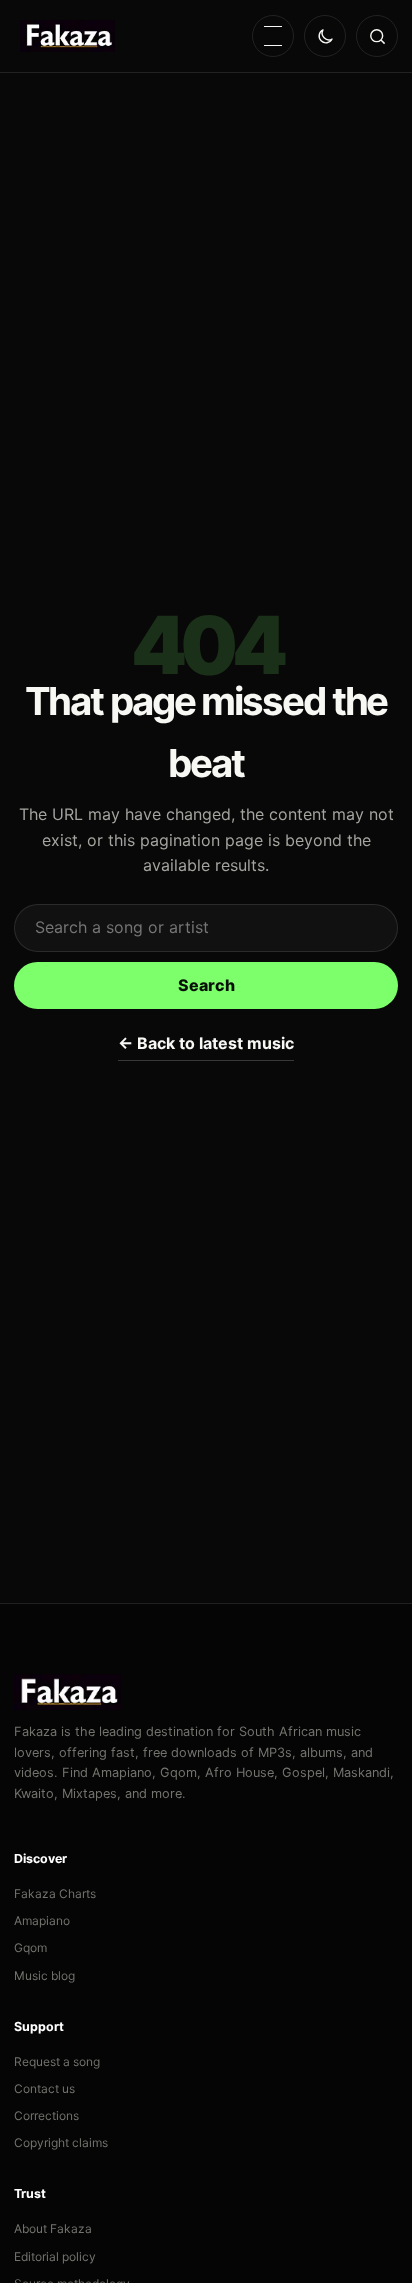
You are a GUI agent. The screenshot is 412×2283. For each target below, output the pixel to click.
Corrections (46, 2115)
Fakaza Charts (55, 1893)
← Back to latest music (206, 1043)
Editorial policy (55, 2256)
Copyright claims (61, 2142)
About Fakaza (53, 2228)
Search (206, 985)
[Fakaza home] (67, 36)
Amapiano (42, 1920)
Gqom (30, 1947)
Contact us (44, 2088)
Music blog (44, 1975)
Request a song (57, 2061)
